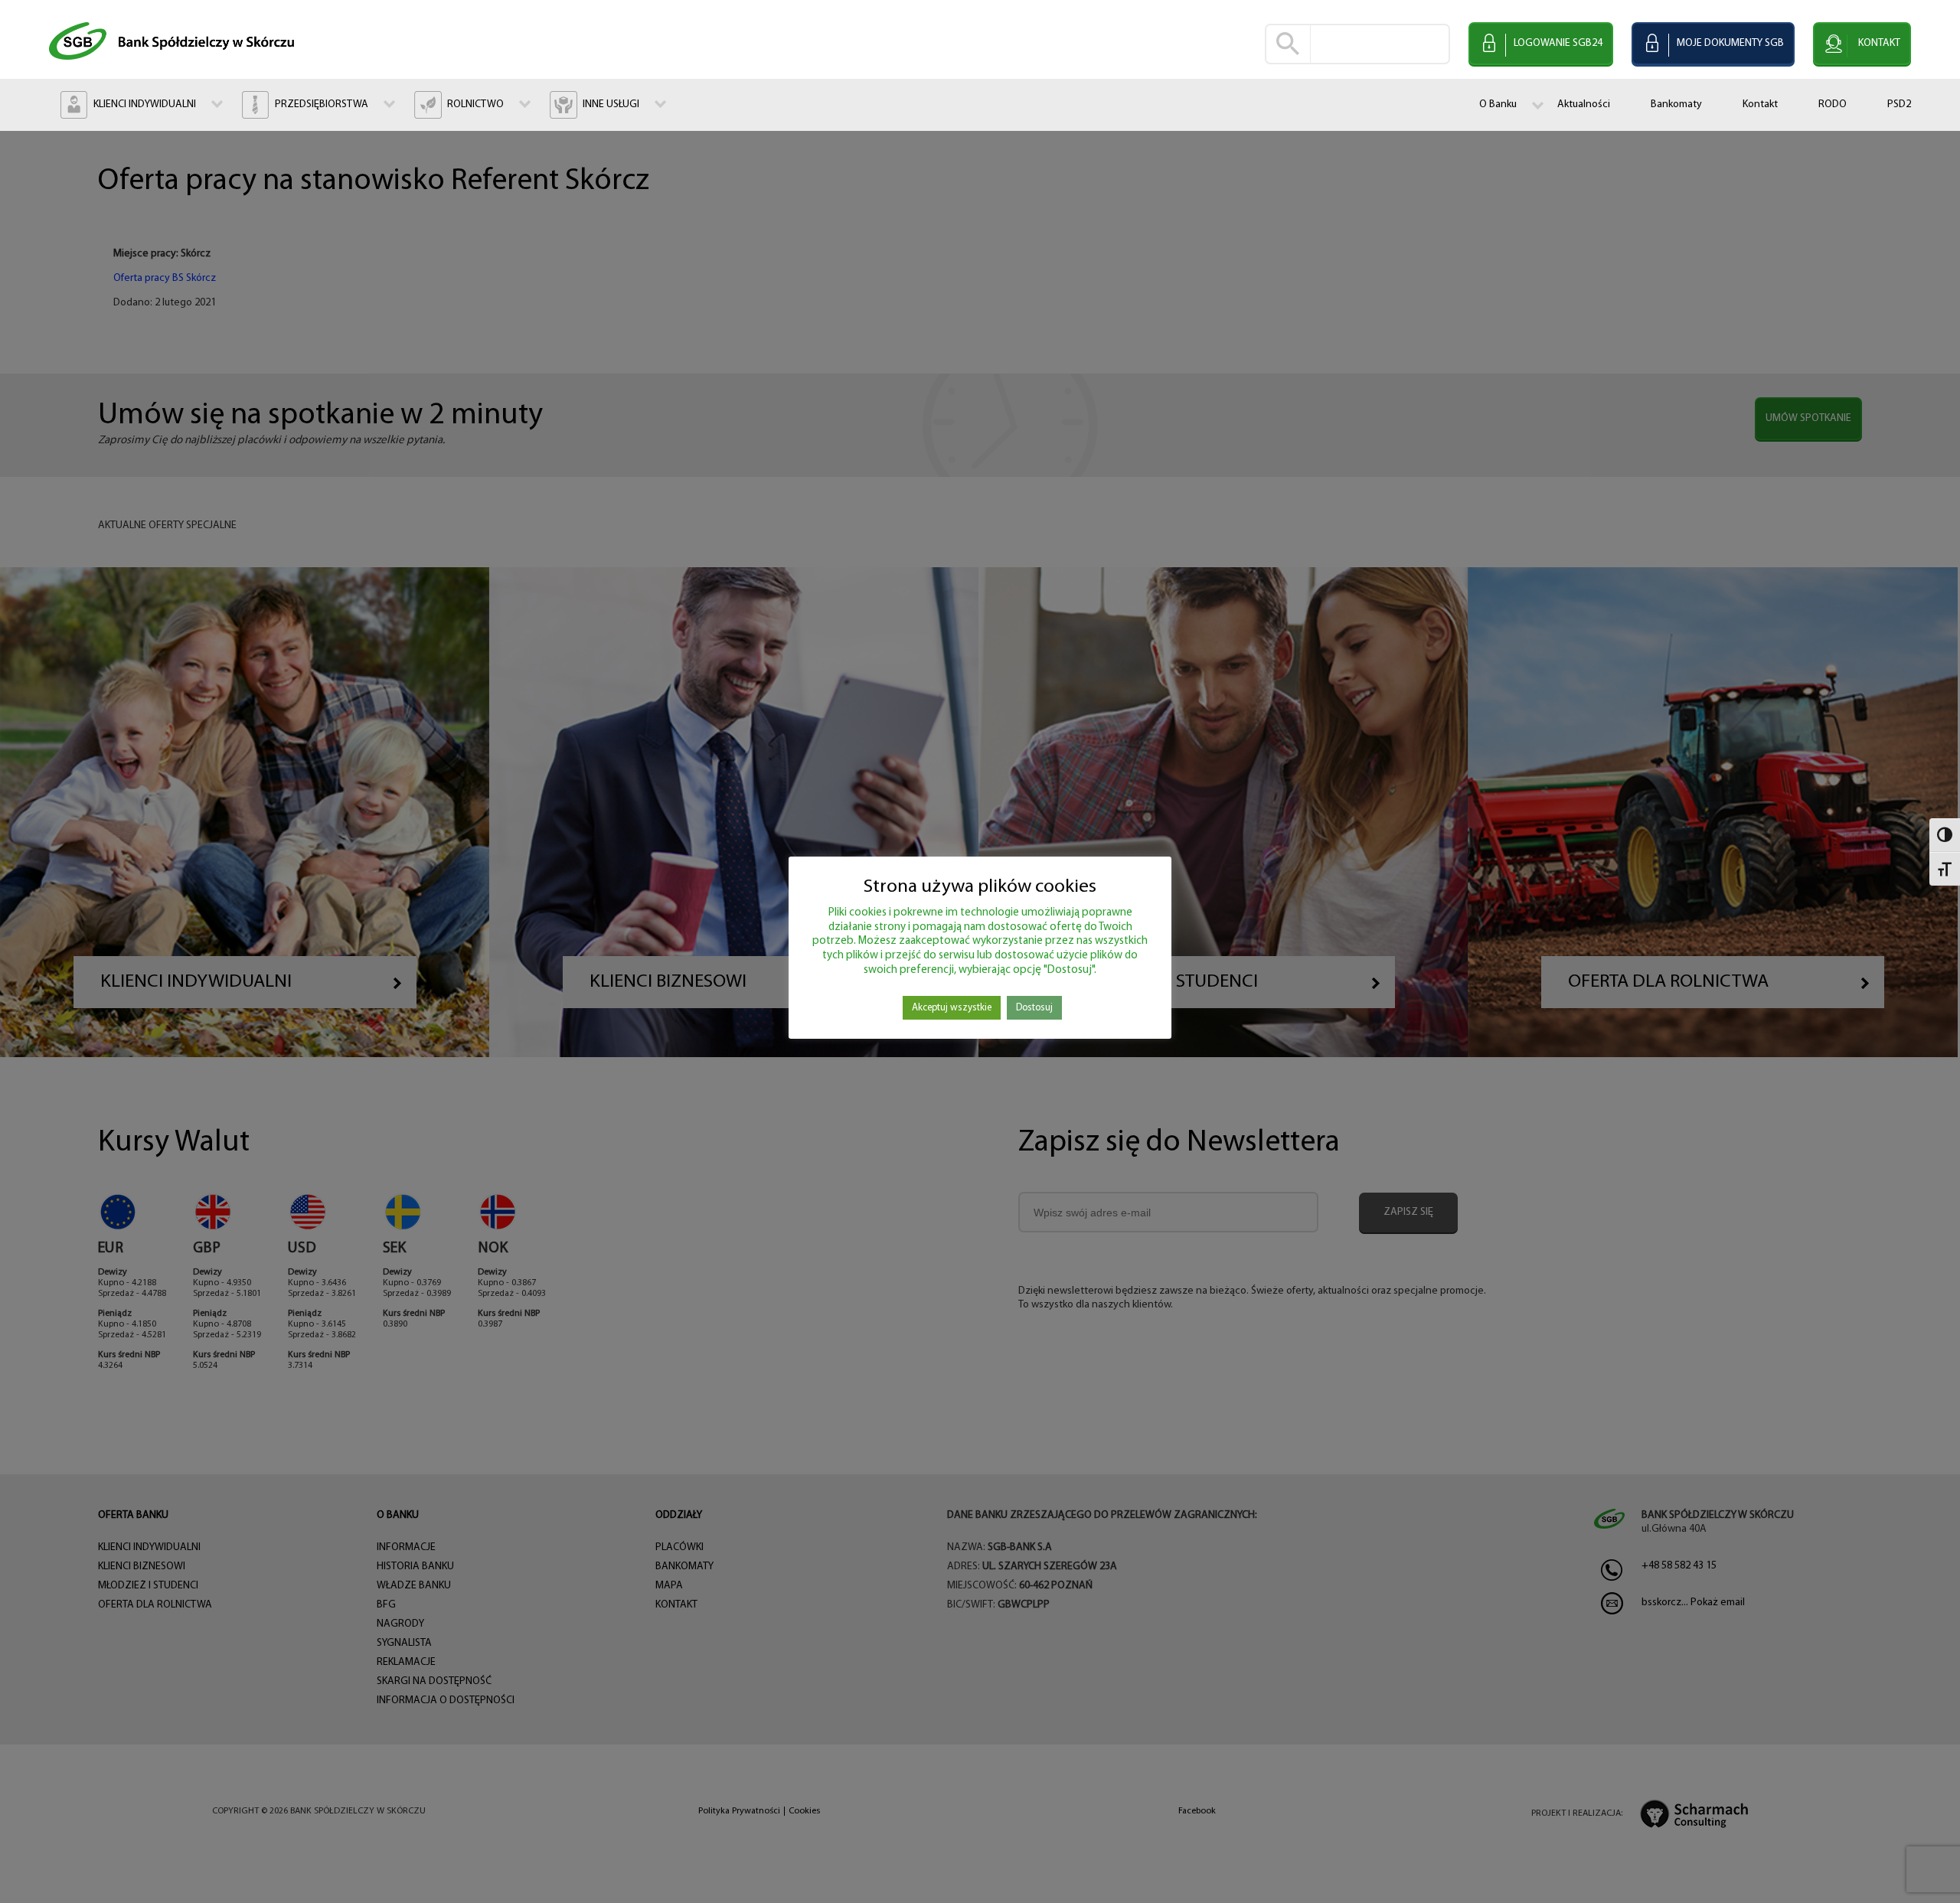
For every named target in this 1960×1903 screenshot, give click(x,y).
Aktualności (1584, 104)
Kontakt (1760, 104)
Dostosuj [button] (1034, 1008)
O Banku (1498, 104)
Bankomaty (1676, 104)
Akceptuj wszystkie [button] (952, 1008)
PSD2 (1899, 104)
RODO (1833, 104)
